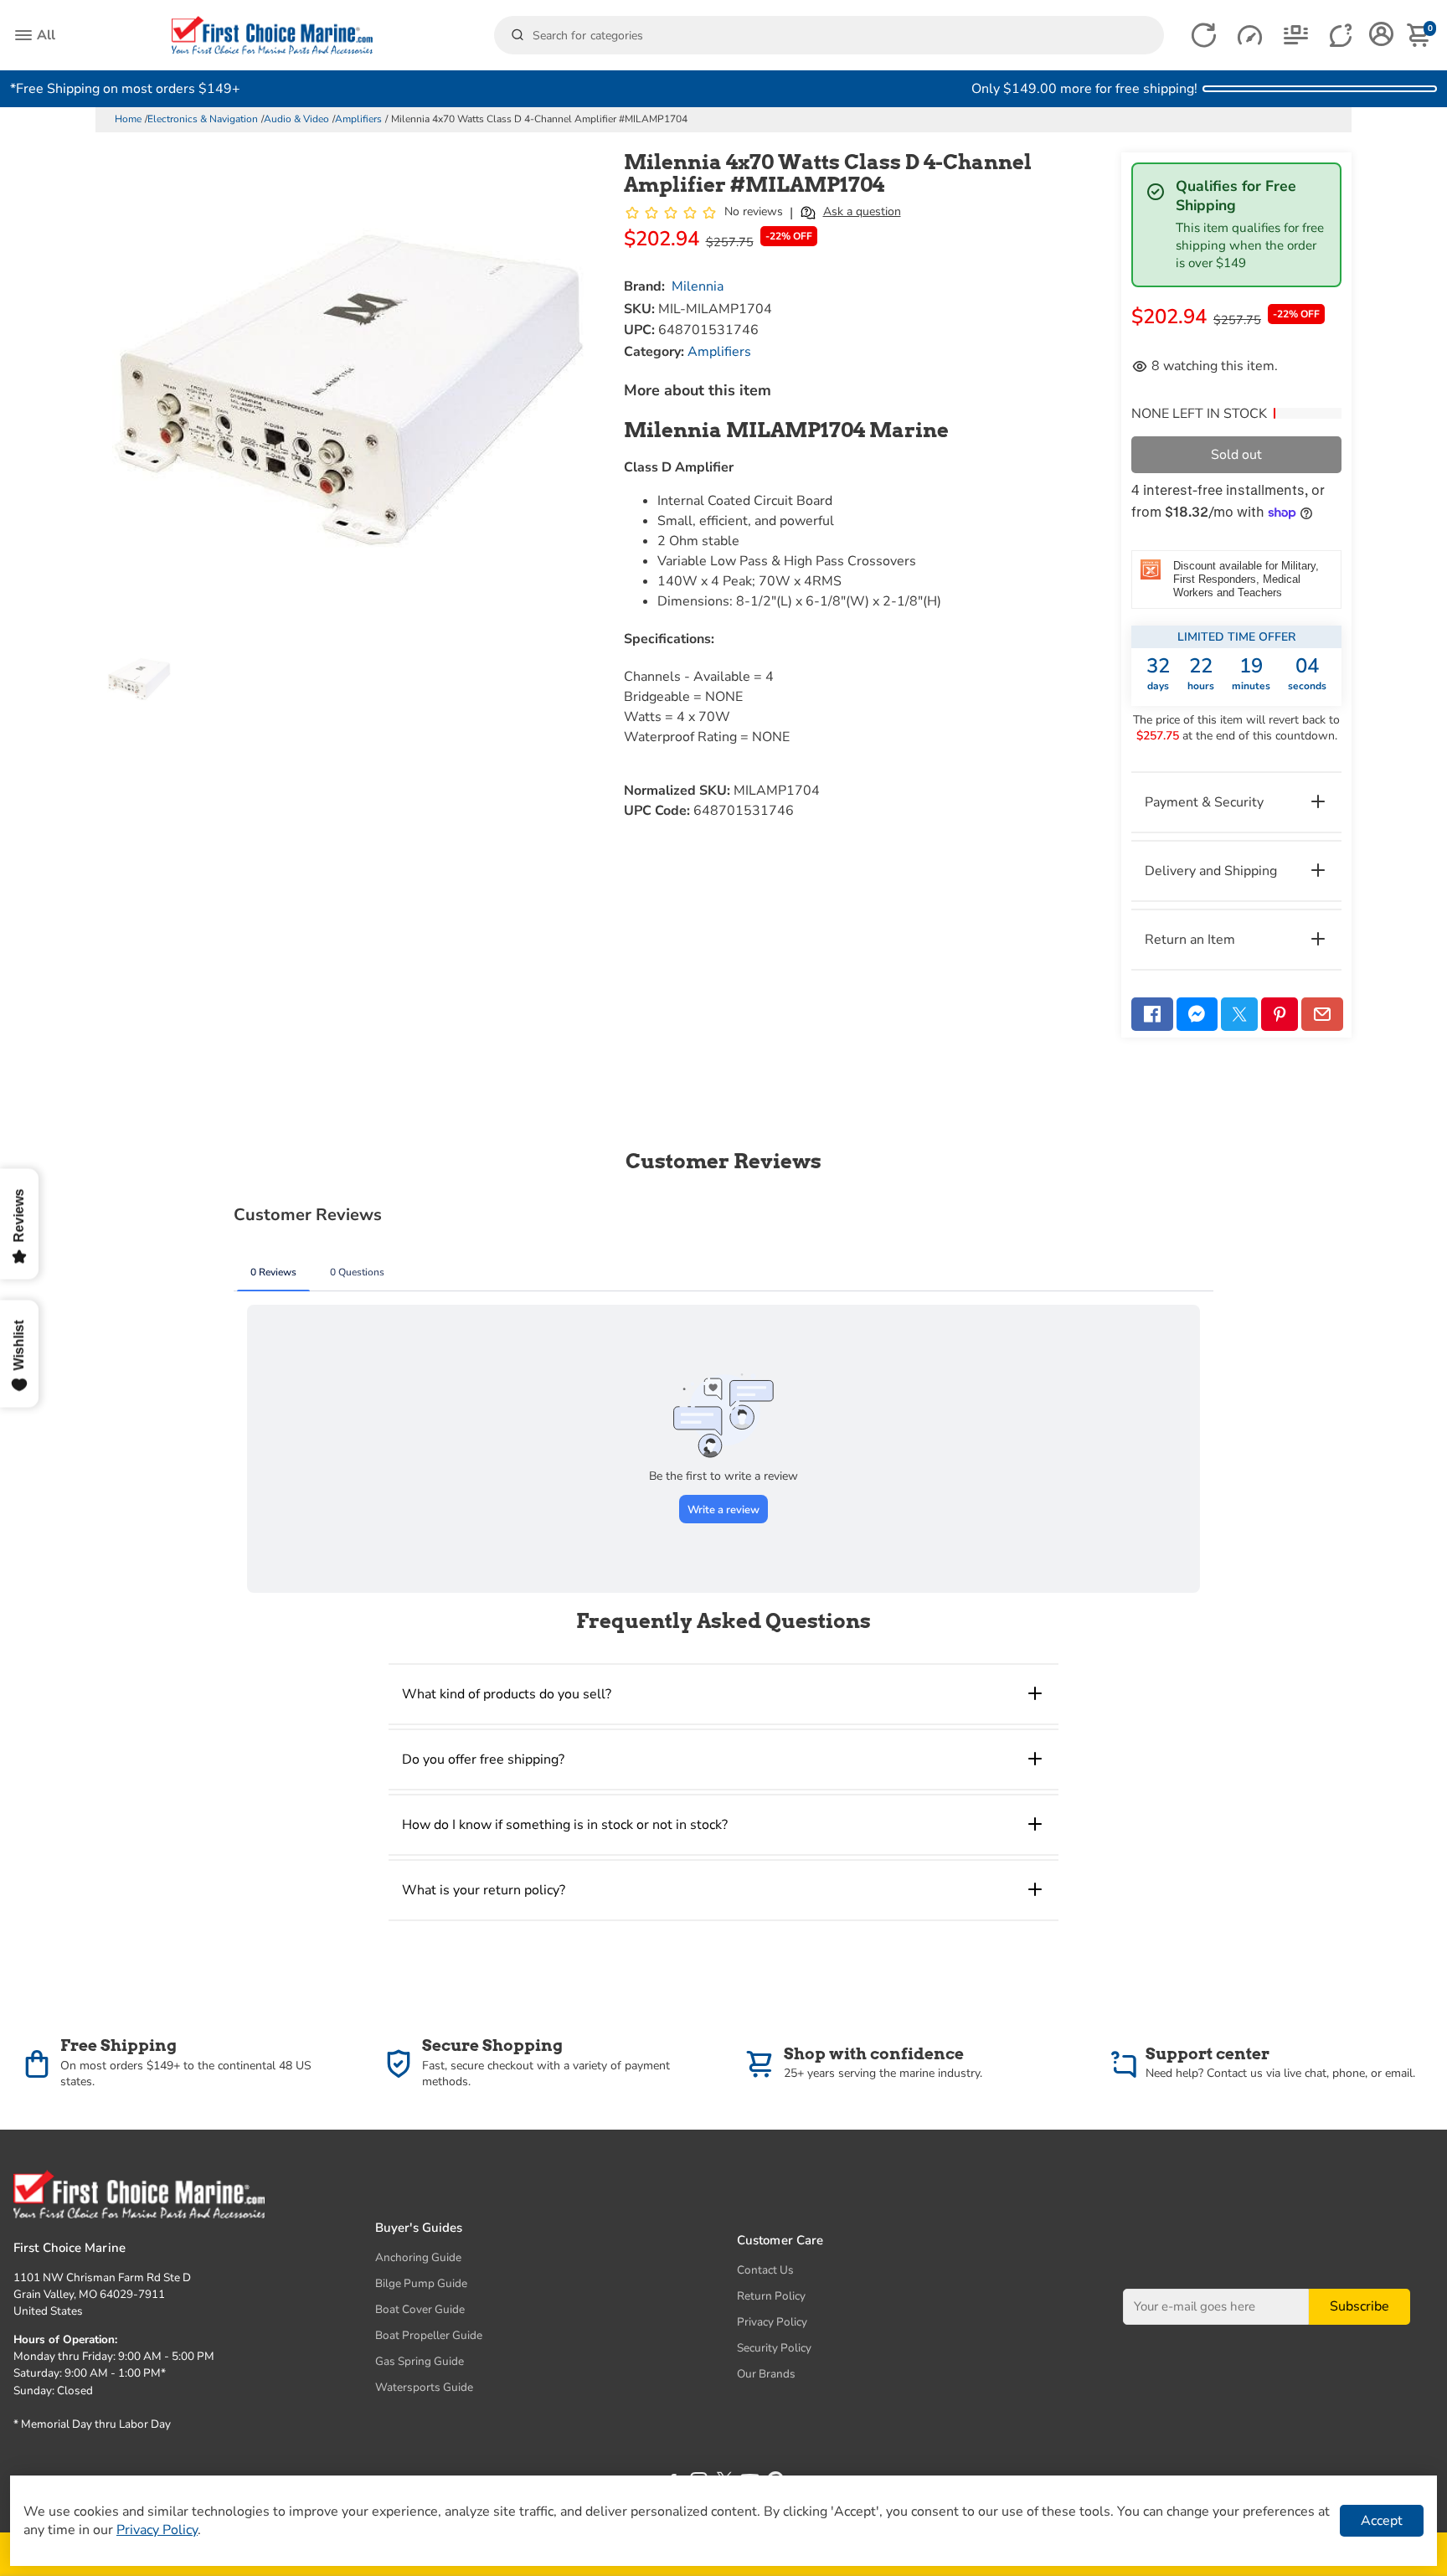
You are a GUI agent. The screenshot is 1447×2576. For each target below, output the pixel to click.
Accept (1382, 2521)
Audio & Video (296, 119)
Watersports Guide (424, 2387)
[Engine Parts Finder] (1250, 36)
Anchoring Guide (418, 2257)
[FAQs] (1342, 36)
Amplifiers (358, 119)
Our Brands (766, 2374)
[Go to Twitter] (1239, 1014)
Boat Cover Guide (420, 2309)
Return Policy (771, 2296)
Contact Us (765, 2270)
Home (128, 119)
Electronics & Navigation (203, 119)
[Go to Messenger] (1197, 1014)
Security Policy (774, 2348)
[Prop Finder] (1204, 36)
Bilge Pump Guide (421, 2283)
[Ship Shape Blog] (1296, 36)
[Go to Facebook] (1152, 1014)
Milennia (698, 286)
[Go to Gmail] (1322, 1014)
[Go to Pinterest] (1280, 1014)
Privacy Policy (772, 2322)
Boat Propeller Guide (429, 2335)
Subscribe (1359, 2307)
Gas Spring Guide (420, 2361)
